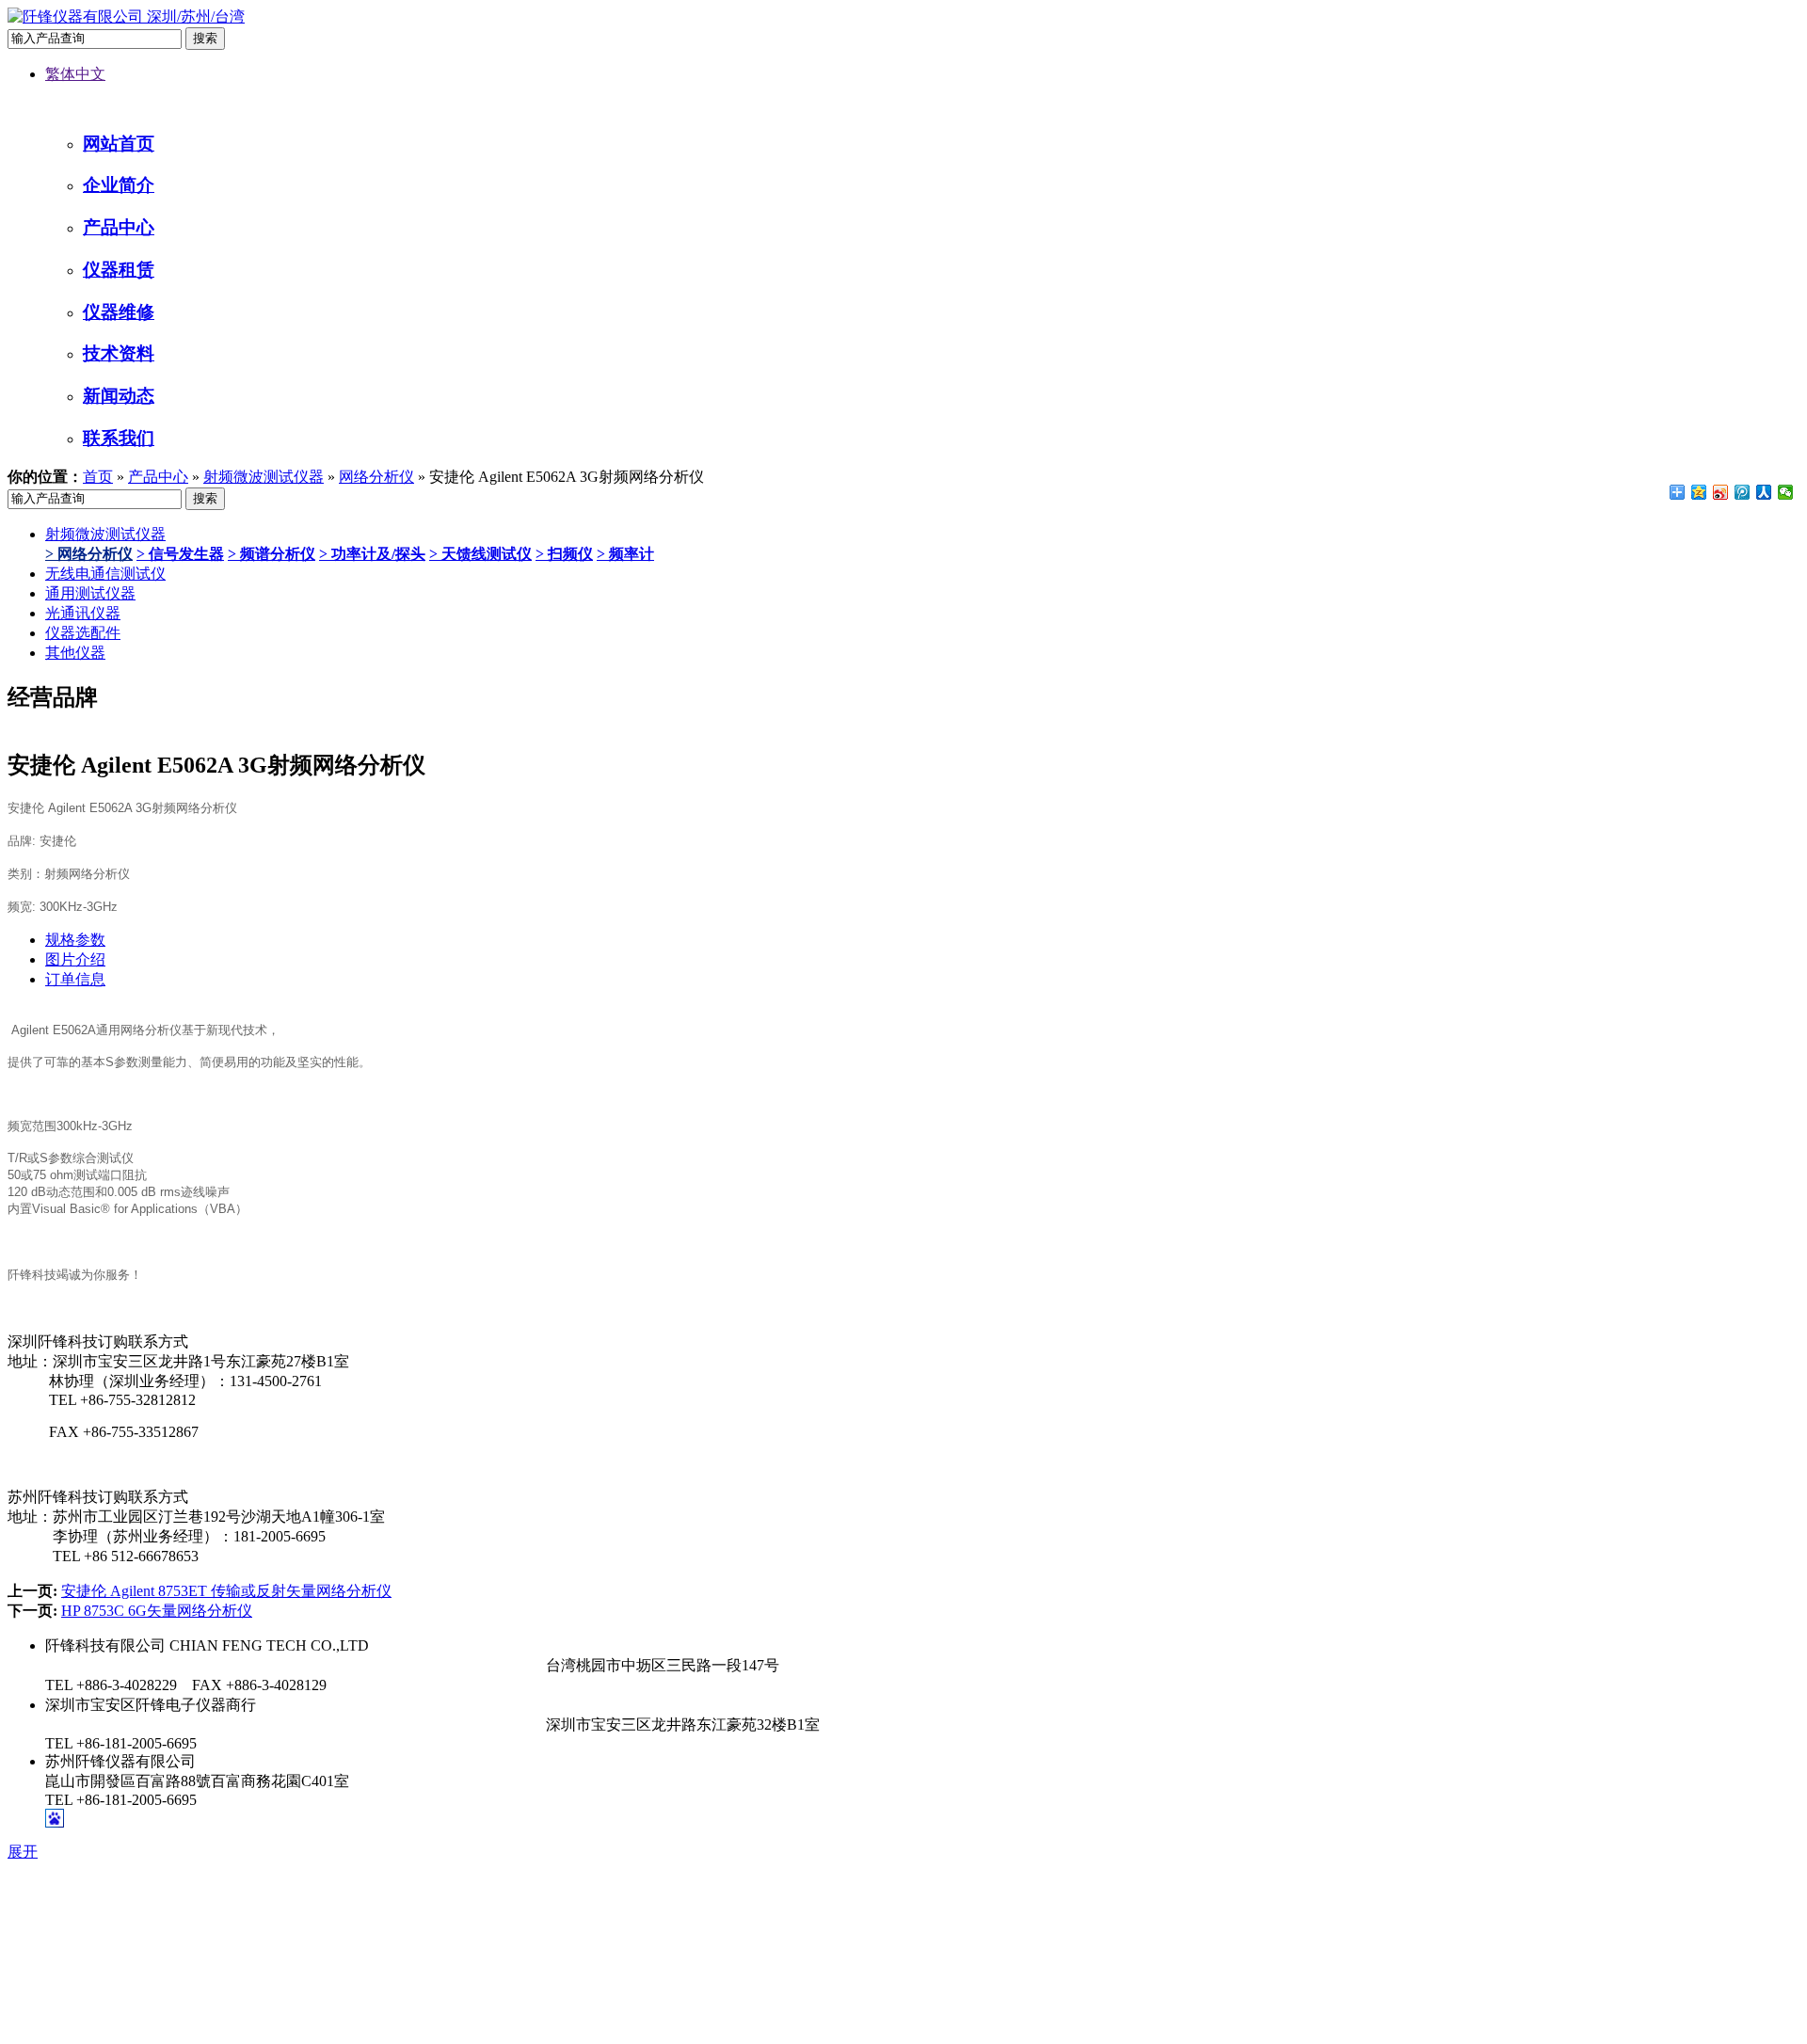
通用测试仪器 (90, 593)
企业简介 (119, 185)
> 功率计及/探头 (372, 554)
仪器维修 (119, 312)
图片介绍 (75, 959)
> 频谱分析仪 (272, 554)
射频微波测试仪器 (264, 477)
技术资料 (119, 353)
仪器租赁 (119, 270)
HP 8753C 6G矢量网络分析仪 (157, 1611)
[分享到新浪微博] (1721, 492)
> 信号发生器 (180, 554)
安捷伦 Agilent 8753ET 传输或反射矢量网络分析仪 (226, 1591)
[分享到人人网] (1764, 492)
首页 (98, 477)
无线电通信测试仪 (105, 574)
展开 (23, 1852)
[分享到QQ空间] (1699, 492)
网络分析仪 (376, 477)
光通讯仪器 (83, 613)
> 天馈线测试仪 (480, 554)
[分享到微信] (1786, 492)
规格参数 (75, 940)
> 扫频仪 (564, 554)
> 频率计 (625, 554)
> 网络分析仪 (89, 554)
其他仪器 (75, 653)
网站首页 (119, 144)
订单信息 (75, 979)
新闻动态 (119, 396)
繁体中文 (75, 74)
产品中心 (119, 227)
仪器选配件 (83, 633)
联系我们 (119, 438)
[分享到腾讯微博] (1743, 492)
